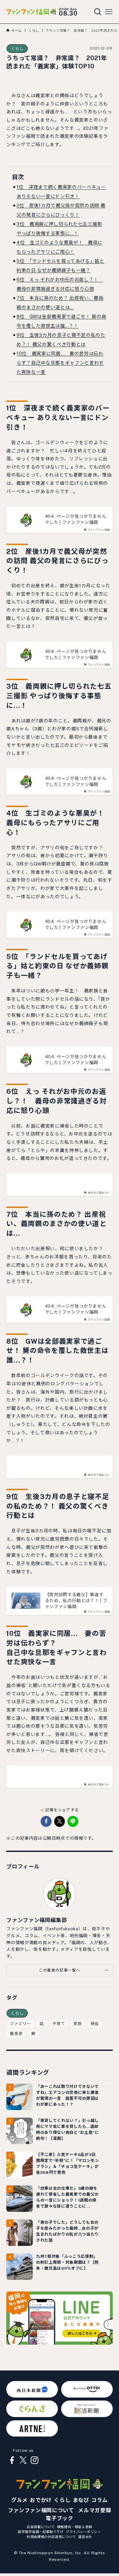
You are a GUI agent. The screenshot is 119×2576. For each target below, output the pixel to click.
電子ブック (59, 2518)
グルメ (20, 2500)
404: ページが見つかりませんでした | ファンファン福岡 (76, 519)
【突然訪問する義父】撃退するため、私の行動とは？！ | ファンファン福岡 (76, 1601)
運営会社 (85, 2537)
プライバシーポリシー (83, 2532)
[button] (46, 1821)
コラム (99, 2500)
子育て (59, 2024)
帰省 (95, 2024)
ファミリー (20, 2024)
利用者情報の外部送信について (51, 2537)
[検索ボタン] (98, 12)
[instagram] (34, 2460)
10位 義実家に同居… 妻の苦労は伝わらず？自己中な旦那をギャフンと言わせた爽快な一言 (60, 363)
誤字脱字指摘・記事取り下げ (41, 2532)
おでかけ (41, 2500)
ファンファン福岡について (41, 2510)
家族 (78, 2024)
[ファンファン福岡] (31, 12)
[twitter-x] (23, 2460)
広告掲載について (41, 2527)
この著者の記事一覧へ (59, 1970)
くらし (17, 49)
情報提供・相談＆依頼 (75, 2527)
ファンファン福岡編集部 (37, 1920)
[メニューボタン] (109, 12)
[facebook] (12, 2460)
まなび (81, 2500)
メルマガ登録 (95, 2510)
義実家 (16, 2034)
